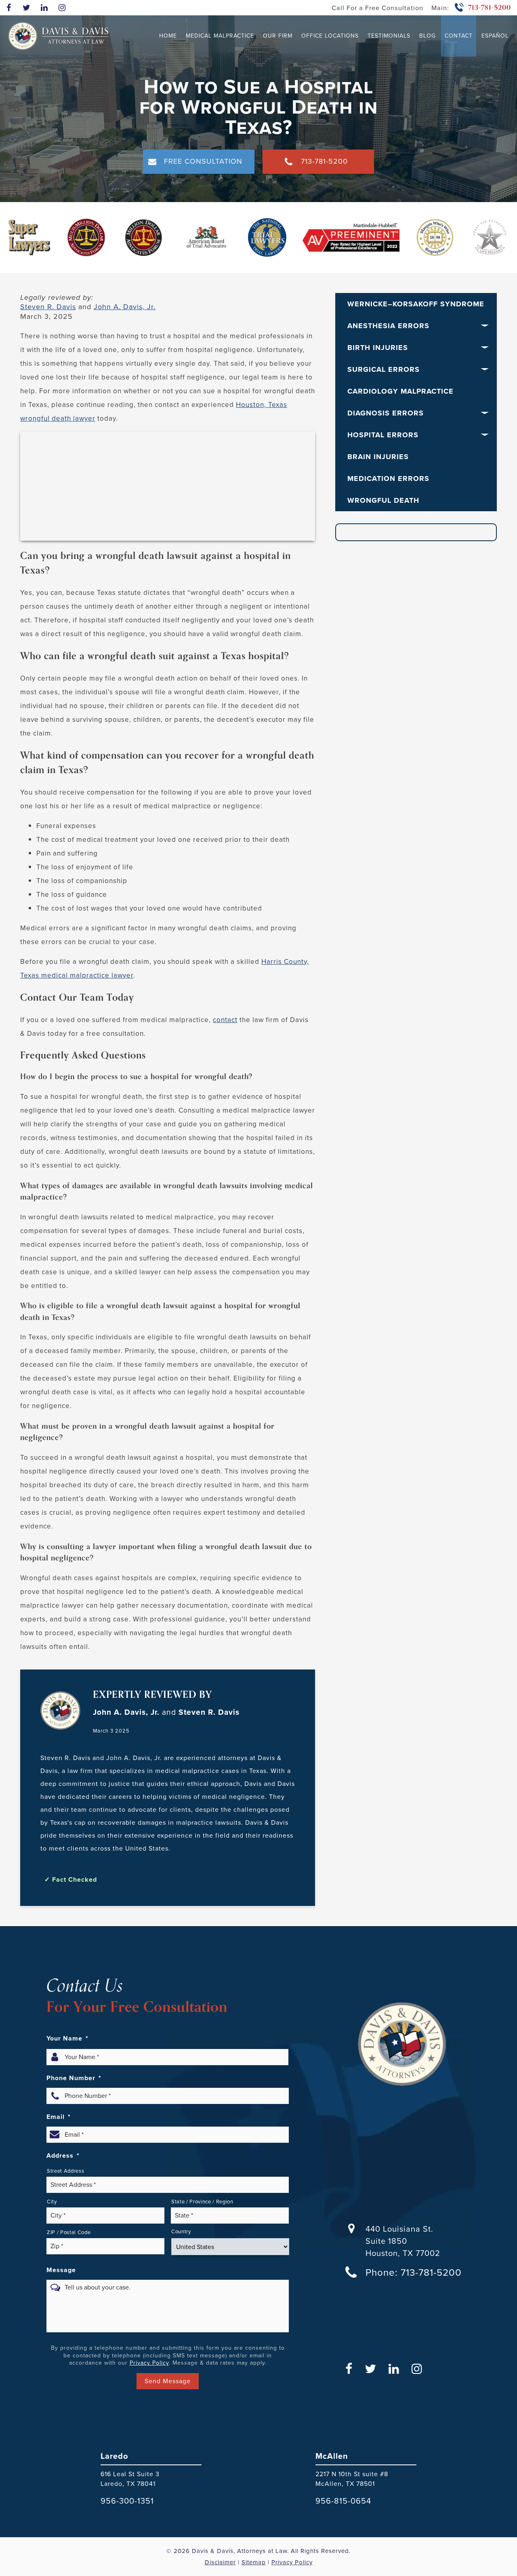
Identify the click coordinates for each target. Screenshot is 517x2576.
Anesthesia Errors (388, 326)
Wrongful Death (383, 500)
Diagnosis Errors (386, 413)
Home (168, 36)
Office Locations (330, 36)
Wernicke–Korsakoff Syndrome (416, 304)
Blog (428, 36)
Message (61, 2270)
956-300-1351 (127, 2501)
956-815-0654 (343, 2501)
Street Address (65, 2171)
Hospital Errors (383, 435)
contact (225, 1020)
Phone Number (74, 2078)
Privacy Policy (149, 2363)
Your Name (67, 2038)
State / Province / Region (202, 2202)
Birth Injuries (378, 348)
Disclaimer (220, 2562)
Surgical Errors (384, 369)
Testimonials (389, 36)
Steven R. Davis (48, 307)
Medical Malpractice (220, 36)
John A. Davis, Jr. (125, 307)
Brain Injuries (378, 457)
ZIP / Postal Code (69, 2232)
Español (495, 36)
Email (59, 2117)
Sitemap (254, 2562)
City (52, 2202)
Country (181, 2231)
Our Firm (278, 36)
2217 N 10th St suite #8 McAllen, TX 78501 (352, 2479)
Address (63, 2156)
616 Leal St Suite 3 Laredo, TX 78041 (130, 2479)
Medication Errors (388, 479)
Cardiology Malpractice (400, 391)
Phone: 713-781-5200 (414, 2272)
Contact (459, 36)
